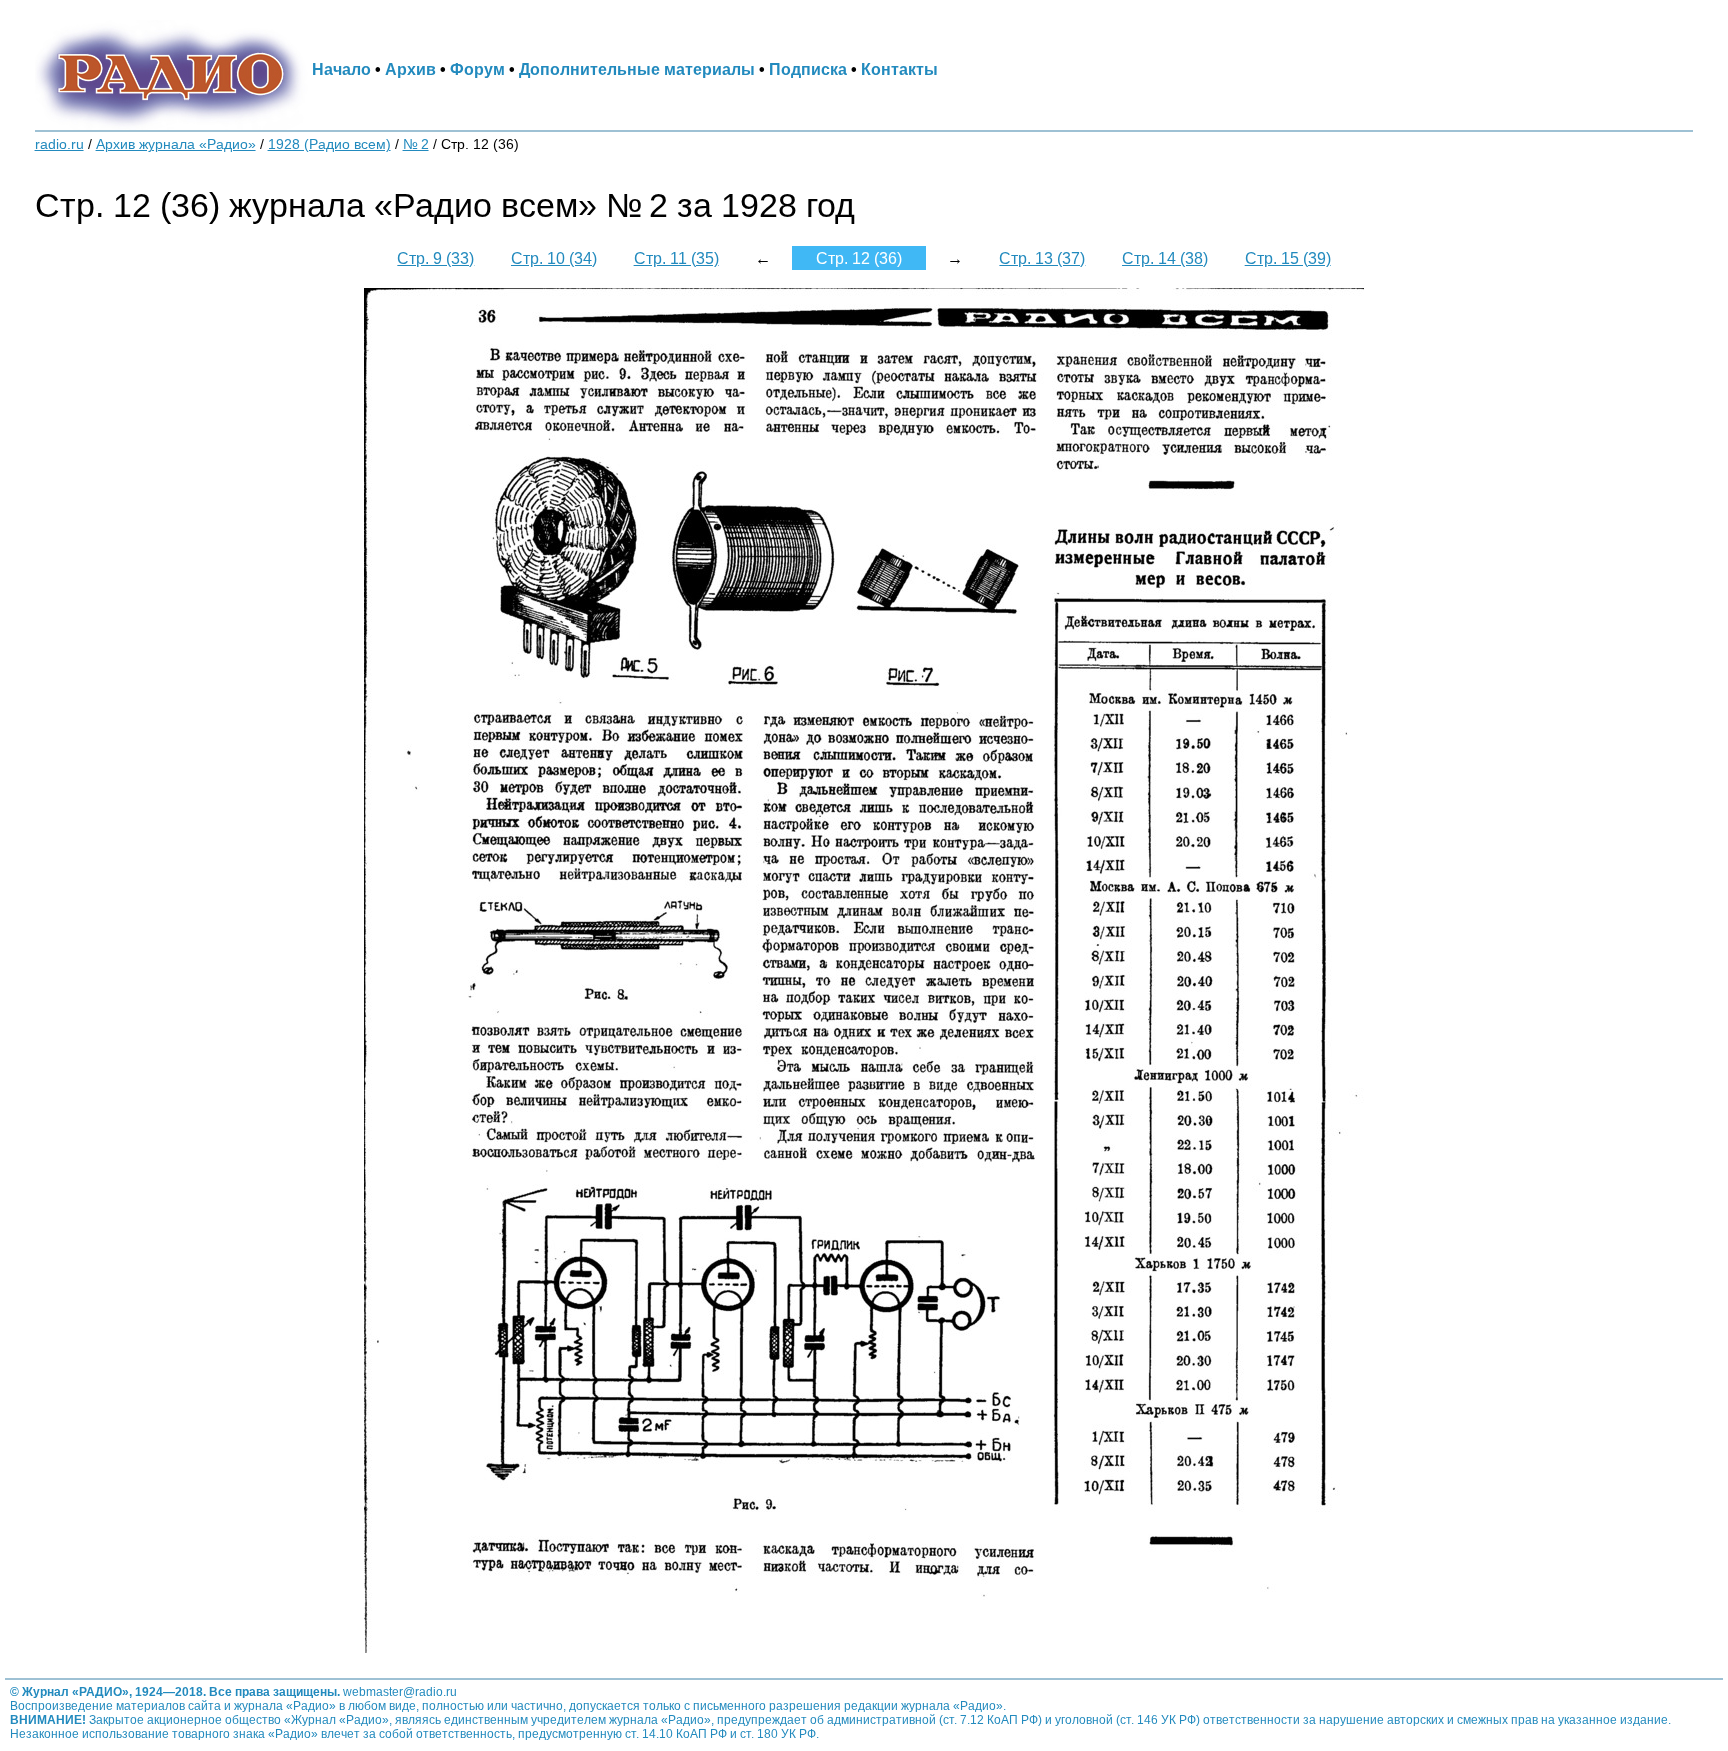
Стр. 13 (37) (1042, 258)
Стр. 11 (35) (676, 258)
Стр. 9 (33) (435, 258)
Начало (341, 69)
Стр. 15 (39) (1288, 258)
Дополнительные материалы (637, 69)
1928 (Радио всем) (329, 144)
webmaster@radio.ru (400, 1692)
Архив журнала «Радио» (176, 144)
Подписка (808, 69)
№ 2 (416, 144)
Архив (410, 69)
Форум (477, 69)
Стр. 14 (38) (1165, 258)
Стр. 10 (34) (554, 258)
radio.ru (59, 144)
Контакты (899, 69)
